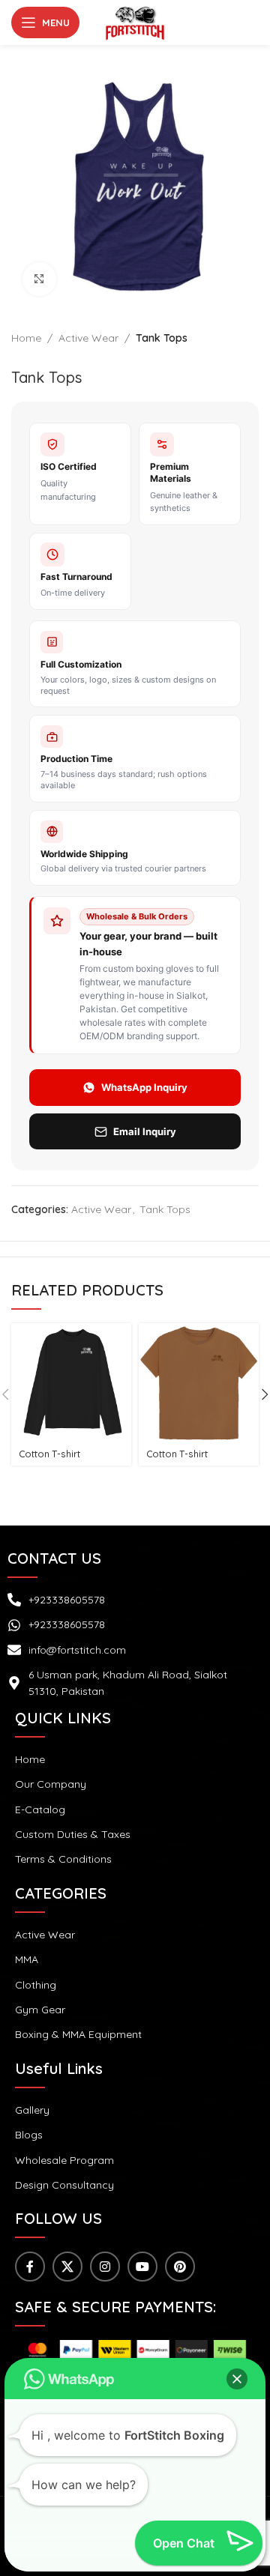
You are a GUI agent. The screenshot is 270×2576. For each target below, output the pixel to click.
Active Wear (88, 338)
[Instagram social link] (105, 2267)
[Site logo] (135, 22)
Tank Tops (162, 338)
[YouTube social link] (142, 2267)
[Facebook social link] (30, 2267)
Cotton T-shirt (49, 1454)
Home (26, 338)
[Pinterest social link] (180, 2267)
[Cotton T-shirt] (71, 1383)
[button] (237, 2379)
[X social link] (67, 2267)
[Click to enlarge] (39, 279)
